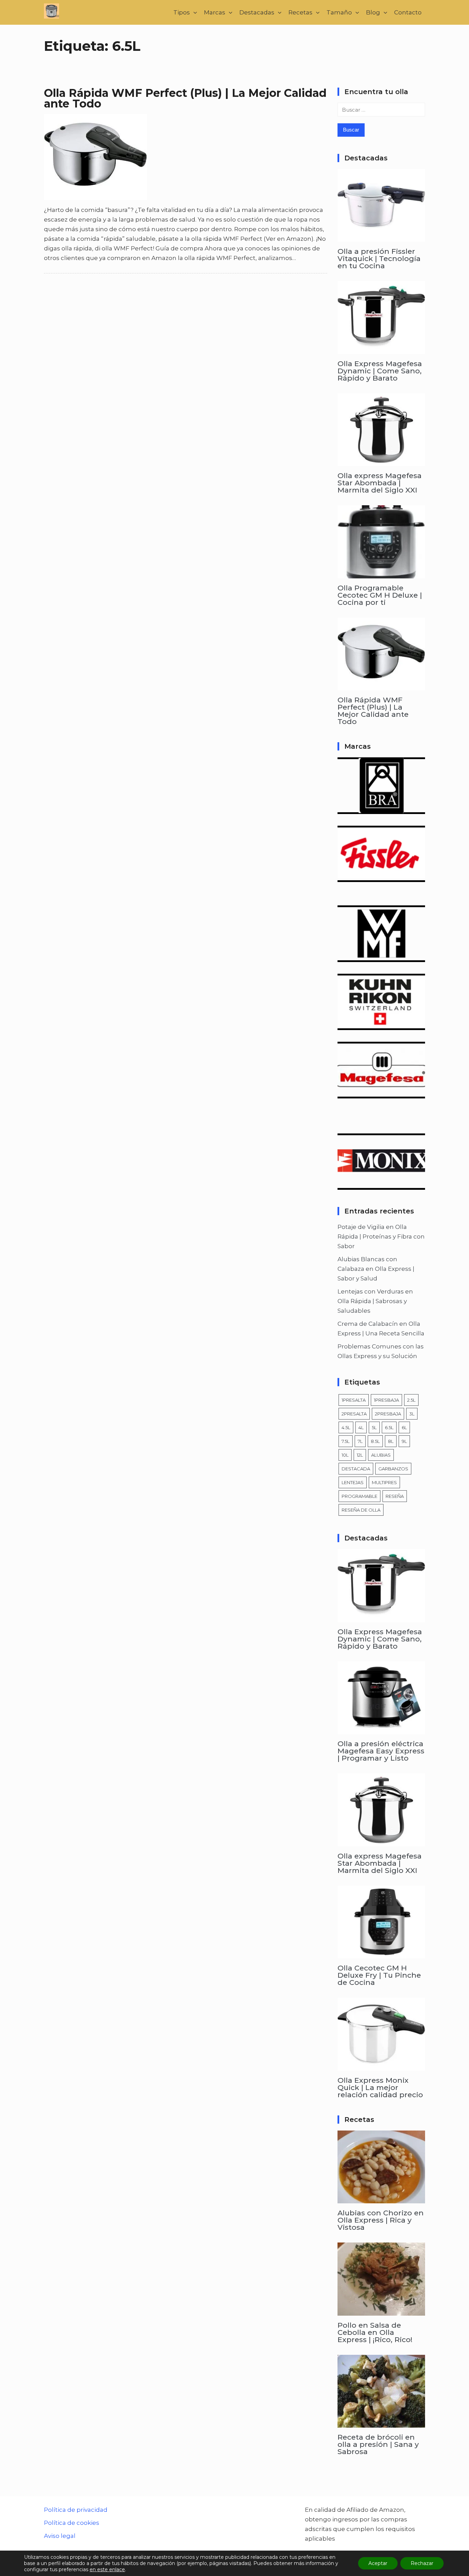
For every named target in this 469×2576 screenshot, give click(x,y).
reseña (395, 1496)
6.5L (389, 1427)
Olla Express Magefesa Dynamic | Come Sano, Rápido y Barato (380, 371)
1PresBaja (386, 1400)
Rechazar (422, 2563)
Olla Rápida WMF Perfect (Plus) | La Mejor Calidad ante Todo (185, 98)
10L (345, 1455)
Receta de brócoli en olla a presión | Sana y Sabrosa (378, 2444)
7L (360, 1441)
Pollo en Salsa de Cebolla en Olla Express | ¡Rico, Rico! (375, 2332)
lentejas (353, 1482)
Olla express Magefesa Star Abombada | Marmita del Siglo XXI (380, 483)
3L (412, 1414)
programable (359, 1496)
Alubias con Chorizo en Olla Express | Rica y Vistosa (381, 2220)
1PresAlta (354, 1400)
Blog (373, 12)
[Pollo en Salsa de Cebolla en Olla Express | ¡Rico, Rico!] (381, 2311)
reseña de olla (361, 1510)
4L (361, 1427)
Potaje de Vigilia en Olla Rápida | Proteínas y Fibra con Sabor (381, 1236)
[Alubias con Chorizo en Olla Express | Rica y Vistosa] (381, 2199)
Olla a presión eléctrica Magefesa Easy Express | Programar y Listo (381, 1751)
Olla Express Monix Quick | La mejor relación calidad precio (380, 2087)
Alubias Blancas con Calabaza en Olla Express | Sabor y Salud (376, 1269)
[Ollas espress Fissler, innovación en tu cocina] (381, 877)
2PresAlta (354, 1414)
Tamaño (339, 12)
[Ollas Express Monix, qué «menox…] (381, 1185)
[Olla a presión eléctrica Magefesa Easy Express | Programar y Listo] (381, 1729)
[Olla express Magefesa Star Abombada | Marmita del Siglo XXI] (381, 461)
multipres (384, 1482)
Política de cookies (72, 2523)
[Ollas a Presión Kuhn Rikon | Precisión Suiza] (381, 1025)
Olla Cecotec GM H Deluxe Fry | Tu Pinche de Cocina (379, 1975)
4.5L (346, 1427)
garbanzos (393, 1469)
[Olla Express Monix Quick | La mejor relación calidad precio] (381, 2066)
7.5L (346, 1441)
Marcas (215, 12)
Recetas (300, 12)
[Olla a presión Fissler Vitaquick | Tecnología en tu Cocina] (381, 237)
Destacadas (257, 12)
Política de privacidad (76, 2510)
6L (404, 1427)
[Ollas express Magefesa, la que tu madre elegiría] (381, 1094)
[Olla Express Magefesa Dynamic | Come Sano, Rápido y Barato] (381, 349)
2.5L (411, 1400)
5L (374, 1427)
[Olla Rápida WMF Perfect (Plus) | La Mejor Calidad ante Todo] (381, 686)
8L (391, 1441)
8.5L (375, 1441)
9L (404, 1441)
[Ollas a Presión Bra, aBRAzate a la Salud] (381, 809)
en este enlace (107, 2569)
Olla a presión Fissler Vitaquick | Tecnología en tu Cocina (379, 258)
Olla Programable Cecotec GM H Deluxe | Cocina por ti (380, 595)
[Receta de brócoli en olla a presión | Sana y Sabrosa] (381, 2423)
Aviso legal (60, 2536)
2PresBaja (388, 1414)
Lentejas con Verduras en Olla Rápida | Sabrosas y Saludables (375, 1301)
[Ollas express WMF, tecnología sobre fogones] (381, 957)
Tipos (182, 12)
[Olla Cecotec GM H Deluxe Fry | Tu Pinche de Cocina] (381, 1954)
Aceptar (378, 2563)
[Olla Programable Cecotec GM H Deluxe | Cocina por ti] (381, 574)
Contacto (408, 12)
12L (360, 1455)
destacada (356, 1469)
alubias (381, 1455)
